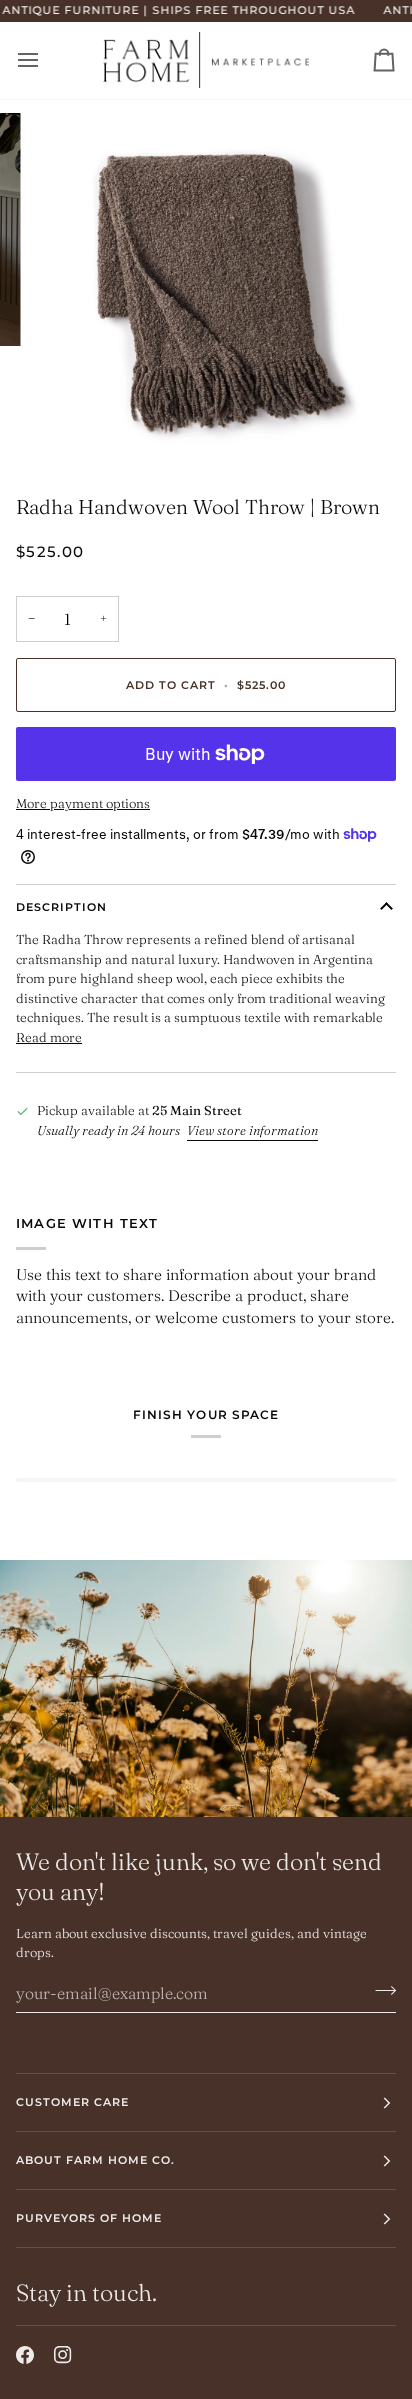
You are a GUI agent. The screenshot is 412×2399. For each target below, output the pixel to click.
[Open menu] (46, 60)
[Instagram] (63, 2355)
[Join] (379, 1991)
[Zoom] (68, 425)
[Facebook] (25, 2355)
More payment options (83, 803)
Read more (49, 1037)
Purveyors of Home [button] (89, 2218)
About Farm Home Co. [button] (96, 2160)
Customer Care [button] (72, 2102)
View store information (252, 1130)
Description (61, 907)
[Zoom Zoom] (206, 288)
